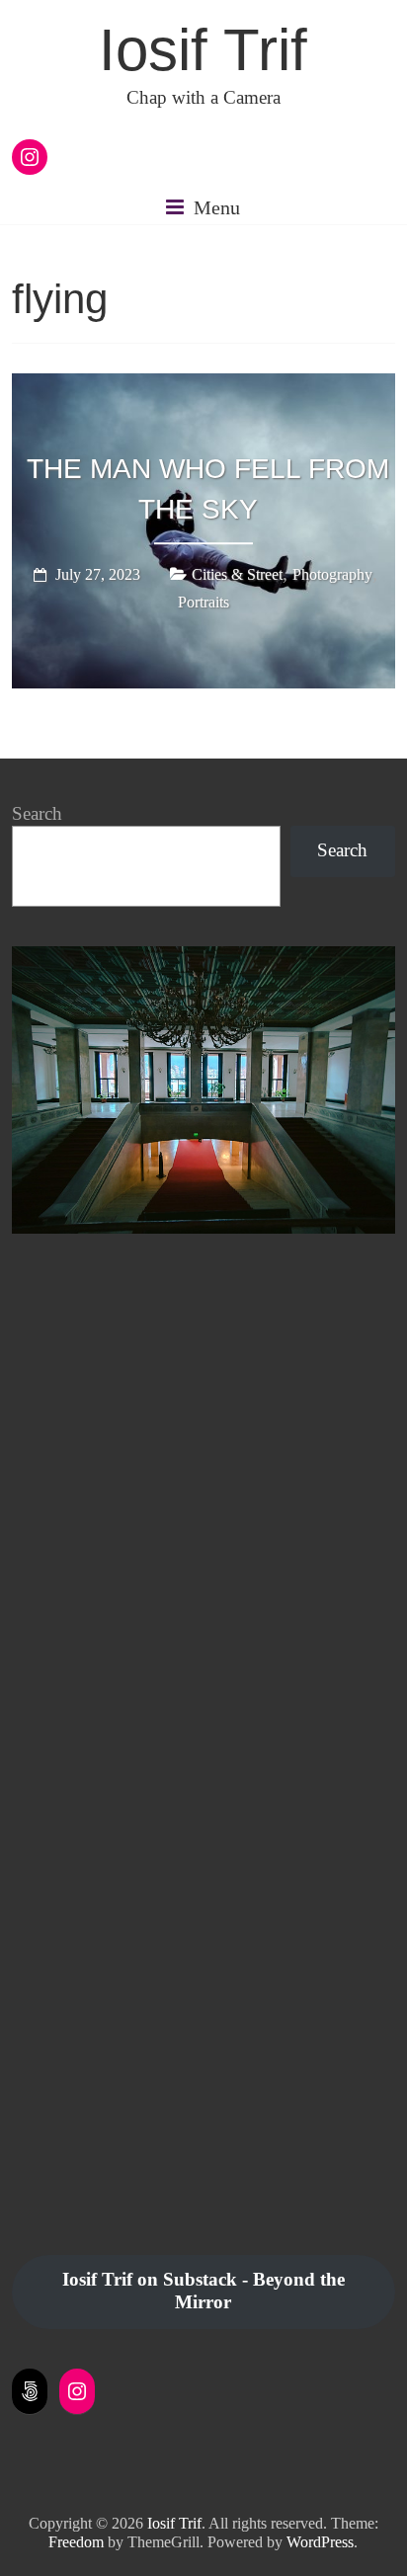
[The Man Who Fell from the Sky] (203, 387)
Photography (332, 574)
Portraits (203, 602)
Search (37, 813)
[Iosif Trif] (203, 957)
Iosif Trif (203, 50)
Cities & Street (237, 574)
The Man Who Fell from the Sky (208, 489)
